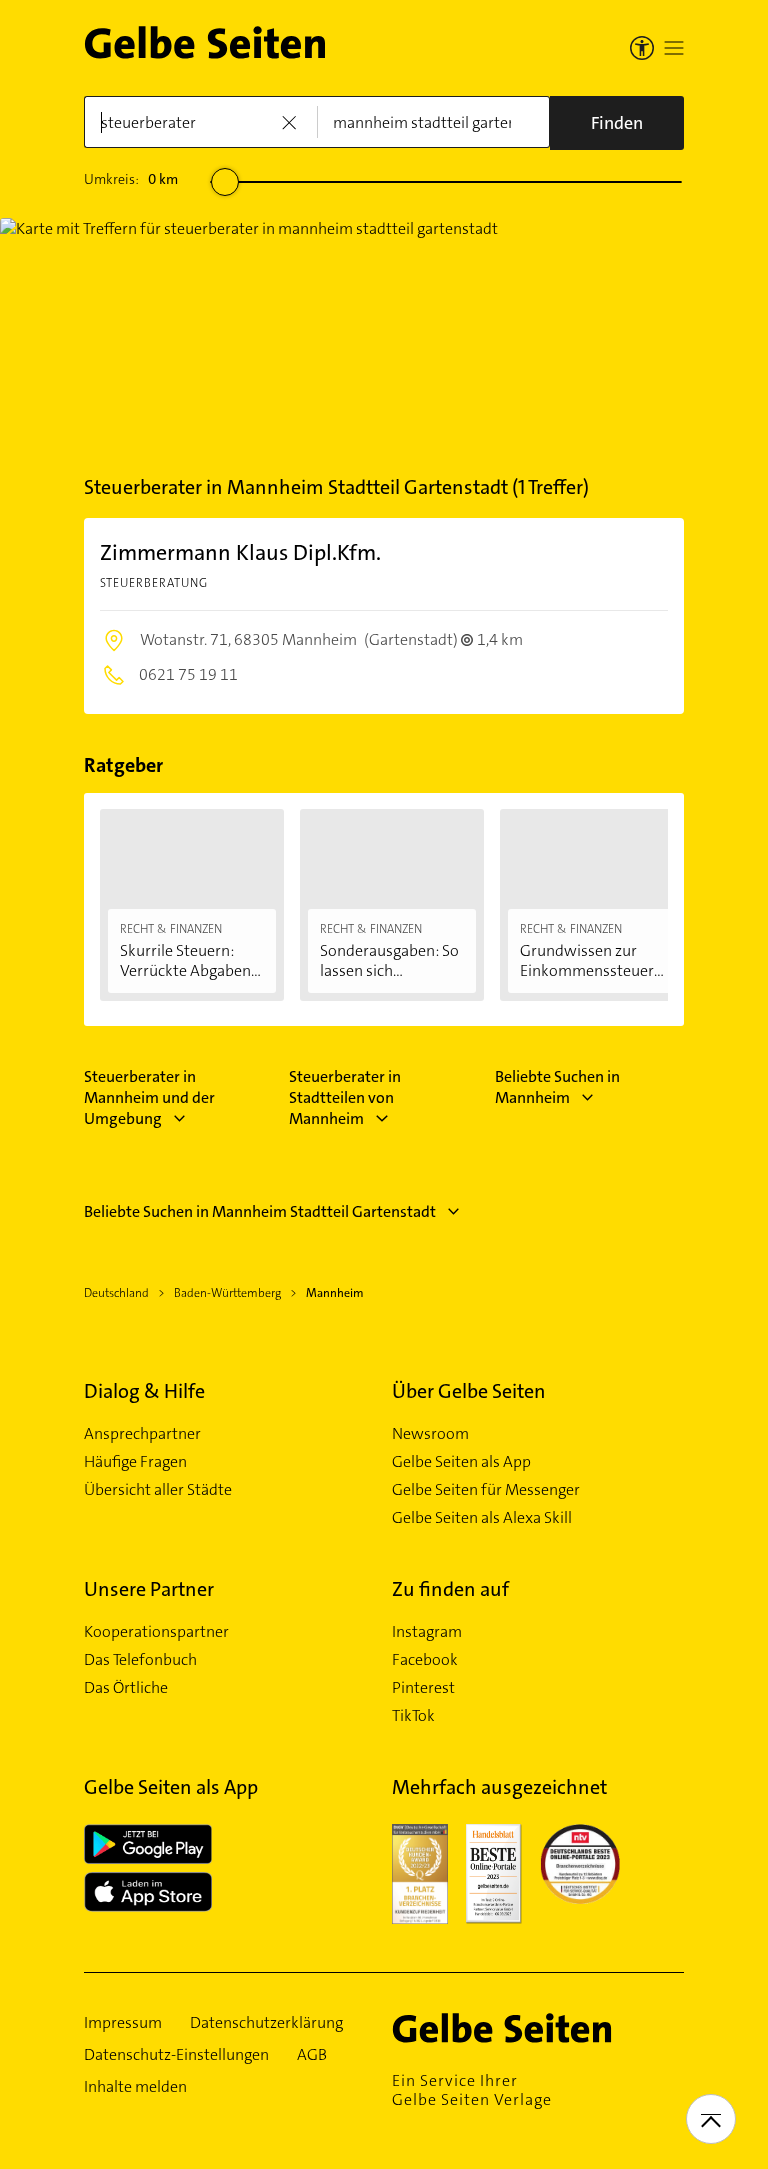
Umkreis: (131, 179)
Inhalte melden (135, 2087)
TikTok (413, 1716)
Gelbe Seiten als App (461, 1462)
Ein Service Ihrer (472, 2090)
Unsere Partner (149, 1589)
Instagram (427, 1632)
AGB (312, 2055)
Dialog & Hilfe (144, 1391)
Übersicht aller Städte (158, 1490)
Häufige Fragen (135, 1462)
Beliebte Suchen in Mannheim (557, 1087)
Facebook (425, 1660)
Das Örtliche (126, 1688)
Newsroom (430, 1434)
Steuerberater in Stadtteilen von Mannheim (345, 1097)
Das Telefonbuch (140, 1660)
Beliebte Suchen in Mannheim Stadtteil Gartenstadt (260, 1211)
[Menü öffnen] (674, 48)
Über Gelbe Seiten (469, 1391)
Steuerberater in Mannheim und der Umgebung (149, 1097)
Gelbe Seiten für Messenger (486, 1490)
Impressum (123, 2023)
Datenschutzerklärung (266, 2023)
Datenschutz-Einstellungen (176, 2055)
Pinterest (423, 1688)
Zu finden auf (450, 1589)
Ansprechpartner (142, 1434)
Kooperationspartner (156, 1632)
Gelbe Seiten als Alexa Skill (482, 1518)
